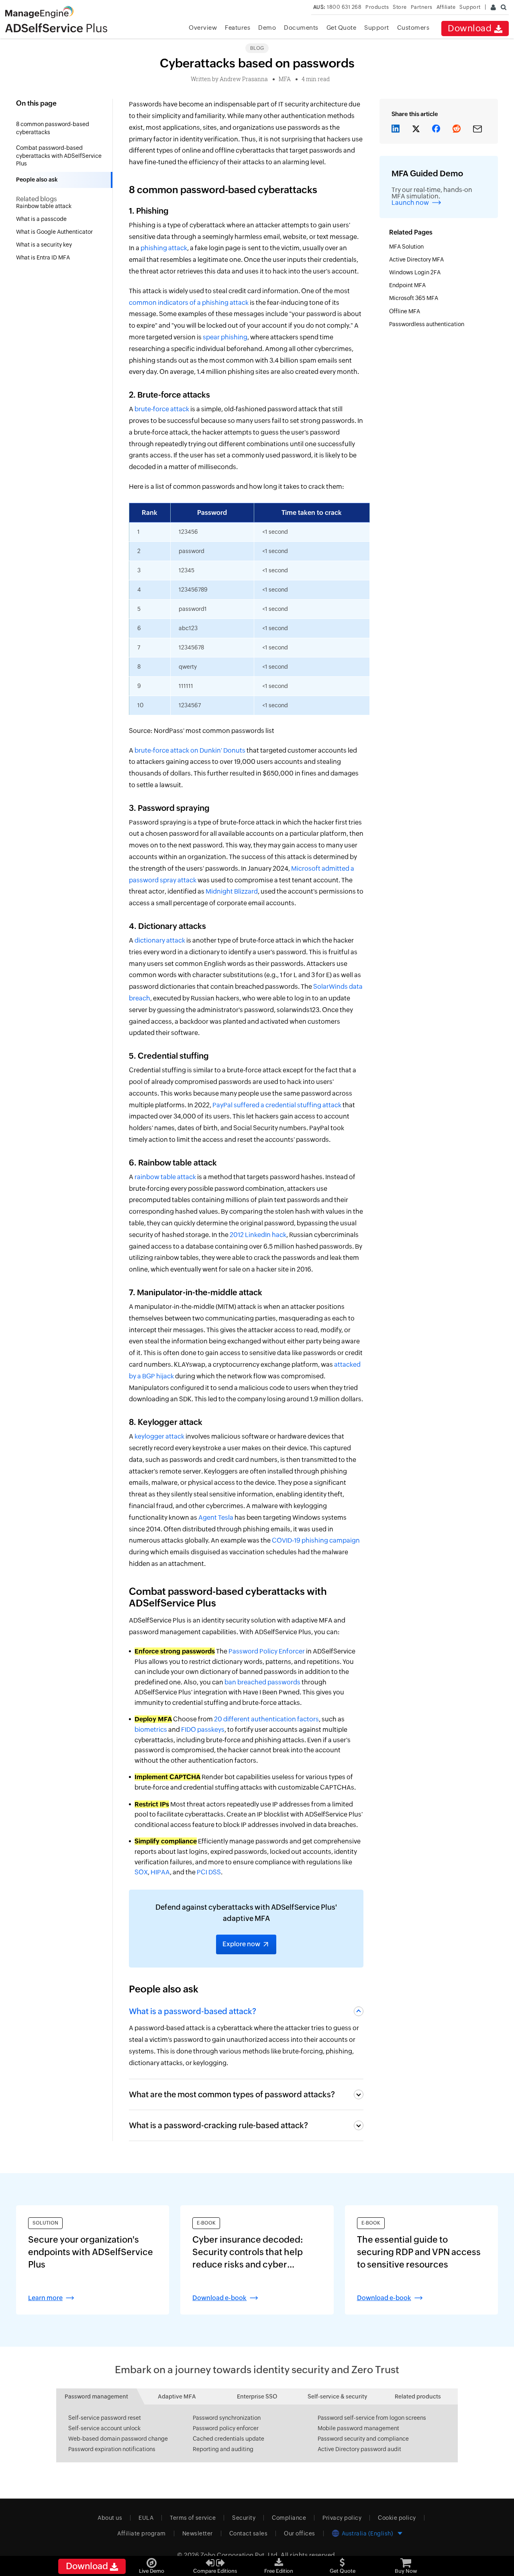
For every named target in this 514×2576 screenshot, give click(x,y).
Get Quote (342, 28)
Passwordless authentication (427, 324)
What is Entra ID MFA (44, 257)
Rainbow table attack (44, 206)
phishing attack (164, 248)
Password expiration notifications (112, 2449)
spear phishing (225, 337)
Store (400, 7)
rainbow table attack (165, 1177)
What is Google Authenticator (55, 232)
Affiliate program (142, 2533)
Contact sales (249, 2533)
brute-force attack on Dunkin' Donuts (190, 750)
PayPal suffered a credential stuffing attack (277, 1105)
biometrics (151, 1730)
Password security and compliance (363, 2439)
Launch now (410, 203)
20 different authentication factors (266, 1719)
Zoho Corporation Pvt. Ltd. (240, 2555)
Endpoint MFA (409, 285)
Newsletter (198, 2533)
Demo (267, 28)
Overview (203, 28)
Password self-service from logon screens (372, 2418)
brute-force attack (162, 409)
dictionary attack (160, 940)
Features (238, 28)
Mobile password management (358, 2428)
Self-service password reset (105, 2418)
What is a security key (45, 245)
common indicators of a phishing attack (189, 303)
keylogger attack (159, 1436)
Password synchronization (227, 2418)
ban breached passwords (262, 1682)
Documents (301, 28)
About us (110, 2518)
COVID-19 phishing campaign (316, 1540)
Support (377, 28)
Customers (413, 28)
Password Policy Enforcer (267, 1651)
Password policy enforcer (226, 2428)
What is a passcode (42, 219)
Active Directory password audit (359, 2449)
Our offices (300, 2533)
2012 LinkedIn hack (258, 1235)
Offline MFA (405, 311)
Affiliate (446, 7)
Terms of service (193, 2518)
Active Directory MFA (417, 259)
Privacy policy (342, 2518)
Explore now (241, 1944)
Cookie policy (397, 2518)
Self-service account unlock (104, 2428)
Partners (422, 7)
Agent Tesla (216, 1518)
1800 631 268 (338, 7)
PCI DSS (209, 1872)
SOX (141, 1872)
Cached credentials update (228, 2439)
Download (471, 28)
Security (244, 2518)
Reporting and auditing (223, 2449)
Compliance (289, 2518)
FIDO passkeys (203, 1730)
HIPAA (160, 1872)
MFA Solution (407, 247)
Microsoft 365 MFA (414, 298)
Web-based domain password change (118, 2439)
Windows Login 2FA (415, 272)
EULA (146, 2518)
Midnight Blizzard (232, 891)
